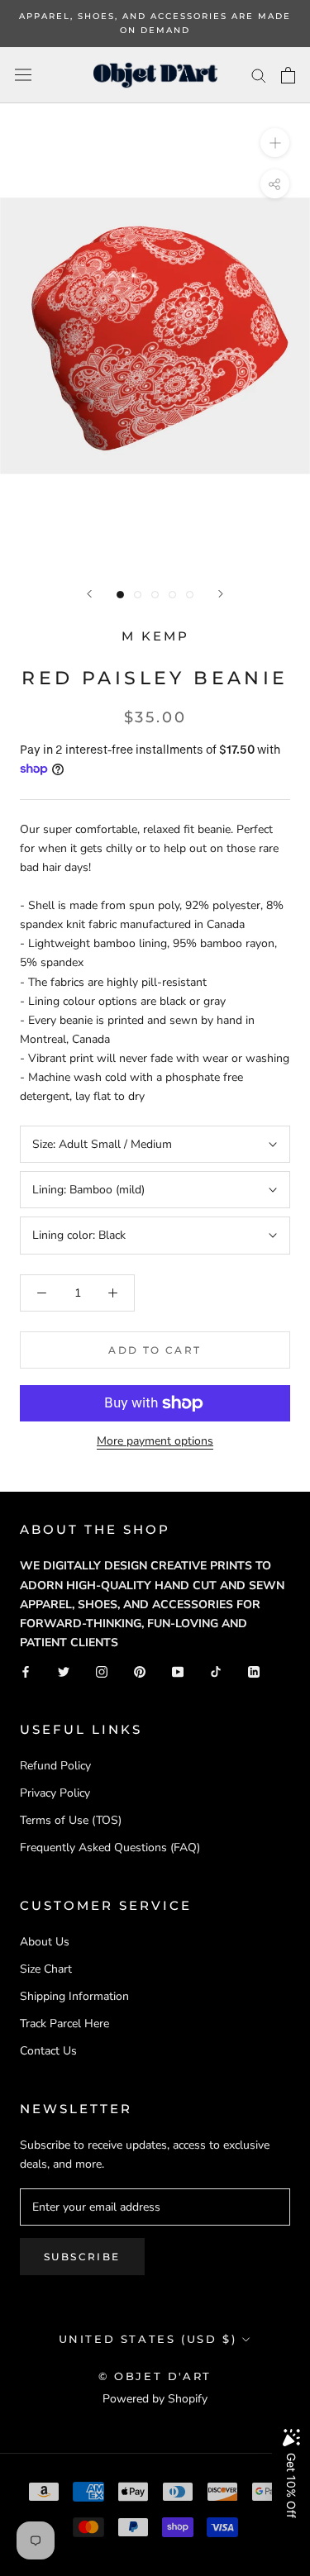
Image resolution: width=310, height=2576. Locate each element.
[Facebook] (26, 1671)
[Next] (221, 594)
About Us (45, 1942)
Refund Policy (55, 1766)
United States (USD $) (148, 2339)
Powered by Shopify (155, 2399)
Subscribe (82, 2257)
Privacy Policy (55, 1793)
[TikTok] (216, 1671)
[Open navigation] (23, 75)
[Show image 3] (155, 595)
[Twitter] (64, 1671)
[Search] (259, 75)
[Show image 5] (190, 595)
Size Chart (46, 1969)
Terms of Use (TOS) (71, 1820)
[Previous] (89, 594)
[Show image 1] (120, 595)
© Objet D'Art (155, 2376)
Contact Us (48, 2051)
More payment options (155, 1441)
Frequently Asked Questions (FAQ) (110, 1847)
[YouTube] (178, 1671)
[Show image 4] (172, 595)
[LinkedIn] (254, 1671)
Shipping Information (74, 1996)
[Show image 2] (138, 595)
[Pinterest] (140, 1671)
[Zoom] (275, 143)
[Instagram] (102, 1671)
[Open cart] (288, 75)
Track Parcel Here (64, 2024)
